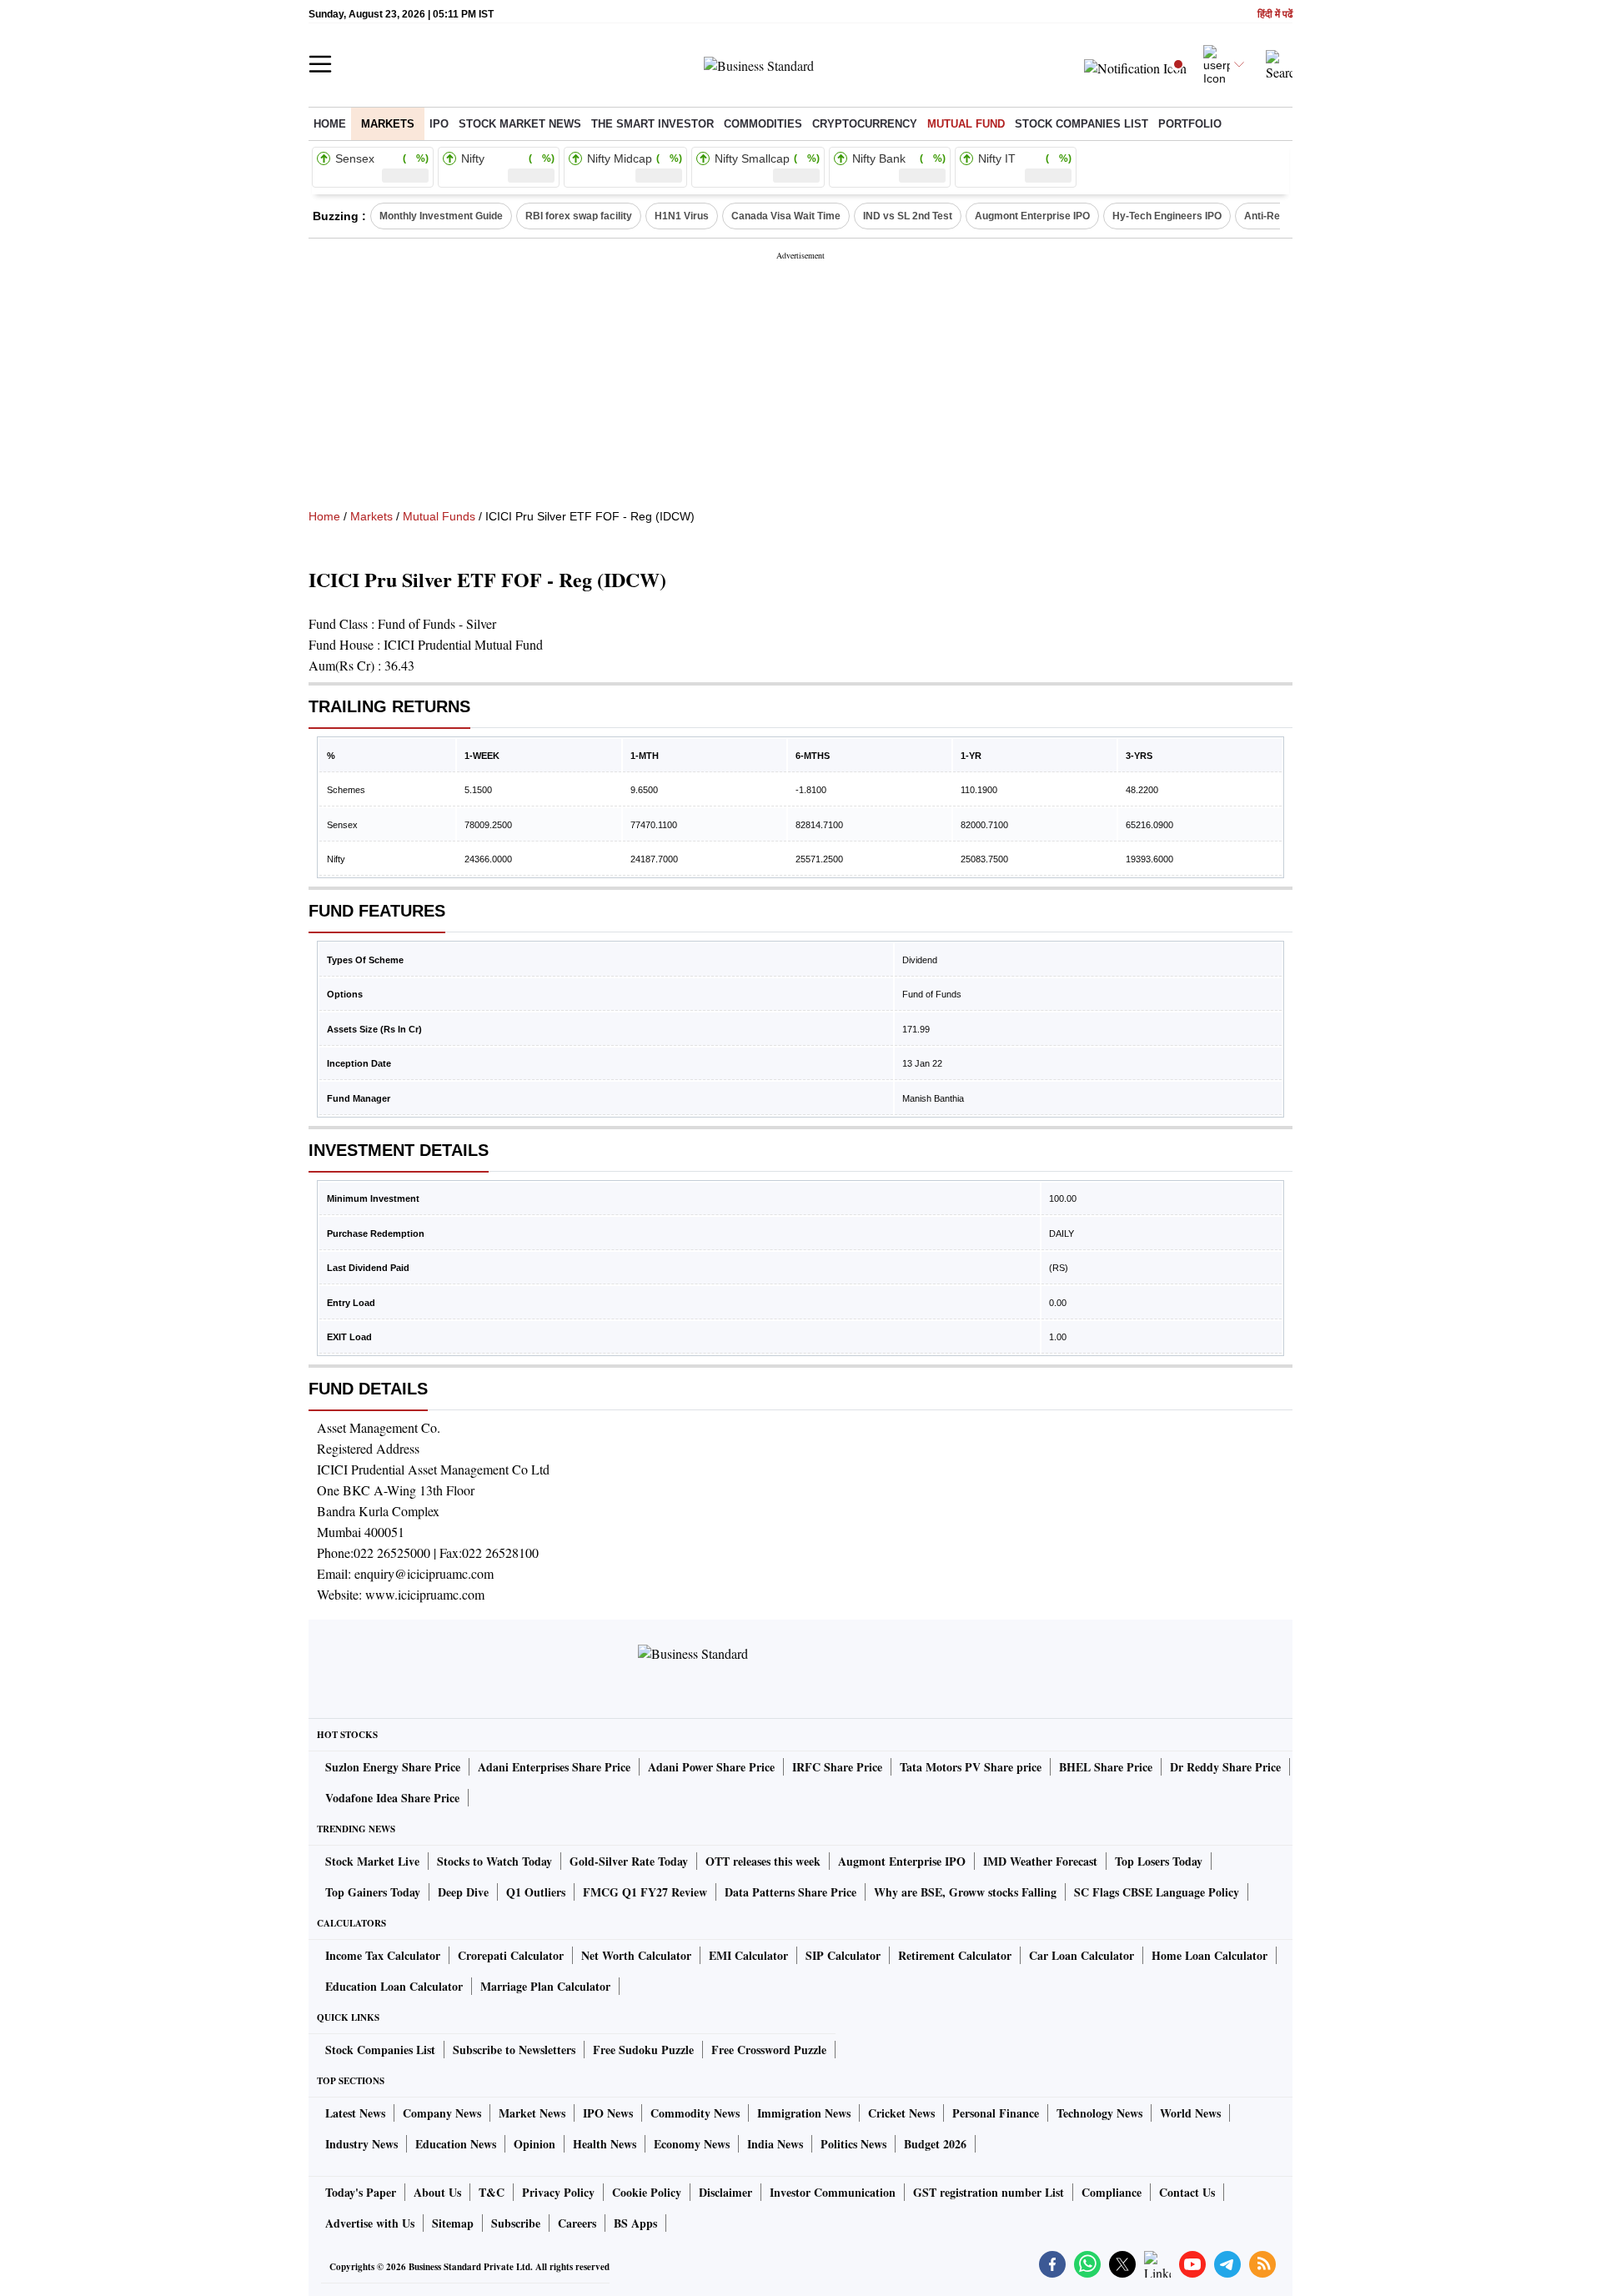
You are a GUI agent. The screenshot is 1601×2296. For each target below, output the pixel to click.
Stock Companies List (380, 2050)
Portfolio (1190, 124)
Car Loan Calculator (1082, 1955)
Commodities (763, 124)
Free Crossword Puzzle (769, 2050)
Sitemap (453, 2223)
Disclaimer (725, 2192)
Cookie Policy (647, 2192)
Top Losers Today (1159, 1861)
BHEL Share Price (1106, 1767)
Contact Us (1187, 2192)
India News (775, 2144)
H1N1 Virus (682, 216)
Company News (442, 2113)
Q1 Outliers (536, 1892)
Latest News (355, 2113)
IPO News (608, 2113)
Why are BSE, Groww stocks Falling (965, 1892)
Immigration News (804, 2113)
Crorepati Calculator (511, 1955)
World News (1190, 2113)
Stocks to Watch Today (494, 1861)
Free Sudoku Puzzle (643, 2050)
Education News (456, 2144)
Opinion (535, 2144)
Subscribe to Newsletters (514, 2050)
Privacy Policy (558, 2192)
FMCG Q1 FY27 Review (645, 1892)
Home (330, 124)
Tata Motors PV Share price (971, 1767)
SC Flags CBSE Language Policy (1157, 1892)
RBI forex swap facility (579, 216)
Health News (605, 2144)
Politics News (853, 2144)
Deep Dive (463, 1892)
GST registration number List (989, 2192)
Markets (388, 124)
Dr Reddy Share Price (1225, 1767)
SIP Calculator (843, 1955)
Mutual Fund (966, 124)
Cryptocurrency (865, 124)
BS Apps (635, 2223)
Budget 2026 (935, 2144)
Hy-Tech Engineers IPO (1167, 216)
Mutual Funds (439, 516)
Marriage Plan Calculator (545, 1986)
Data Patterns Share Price (790, 1892)
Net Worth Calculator (636, 1955)
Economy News (692, 2144)
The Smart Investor (652, 124)
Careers (577, 2223)
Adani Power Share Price (711, 1767)
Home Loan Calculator (1210, 1955)
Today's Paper (361, 2192)
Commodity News (695, 2113)
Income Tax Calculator (383, 1955)
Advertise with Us (370, 2223)
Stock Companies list (1082, 124)
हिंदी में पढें (1275, 15)
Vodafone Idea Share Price (392, 1798)
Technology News (1099, 2113)
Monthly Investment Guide (441, 216)
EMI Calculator (748, 1955)
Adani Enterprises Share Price (554, 1767)
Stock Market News (520, 124)
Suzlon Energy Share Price (393, 1767)
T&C (492, 2192)
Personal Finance (996, 2113)
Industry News (361, 2144)
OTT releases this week (763, 1861)
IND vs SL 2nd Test (908, 216)
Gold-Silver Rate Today (629, 1861)
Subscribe (516, 2223)
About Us (437, 2192)
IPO (439, 124)
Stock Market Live (372, 1861)
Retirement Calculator (955, 1955)
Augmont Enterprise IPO (1032, 216)
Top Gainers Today (373, 1892)
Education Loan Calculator (394, 1986)
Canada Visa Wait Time (786, 216)
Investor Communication (833, 2192)
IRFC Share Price (837, 1767)
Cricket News (901, 2113)
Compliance (1112, 2192)
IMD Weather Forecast (1040, 1861)
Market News (532, 2113)
